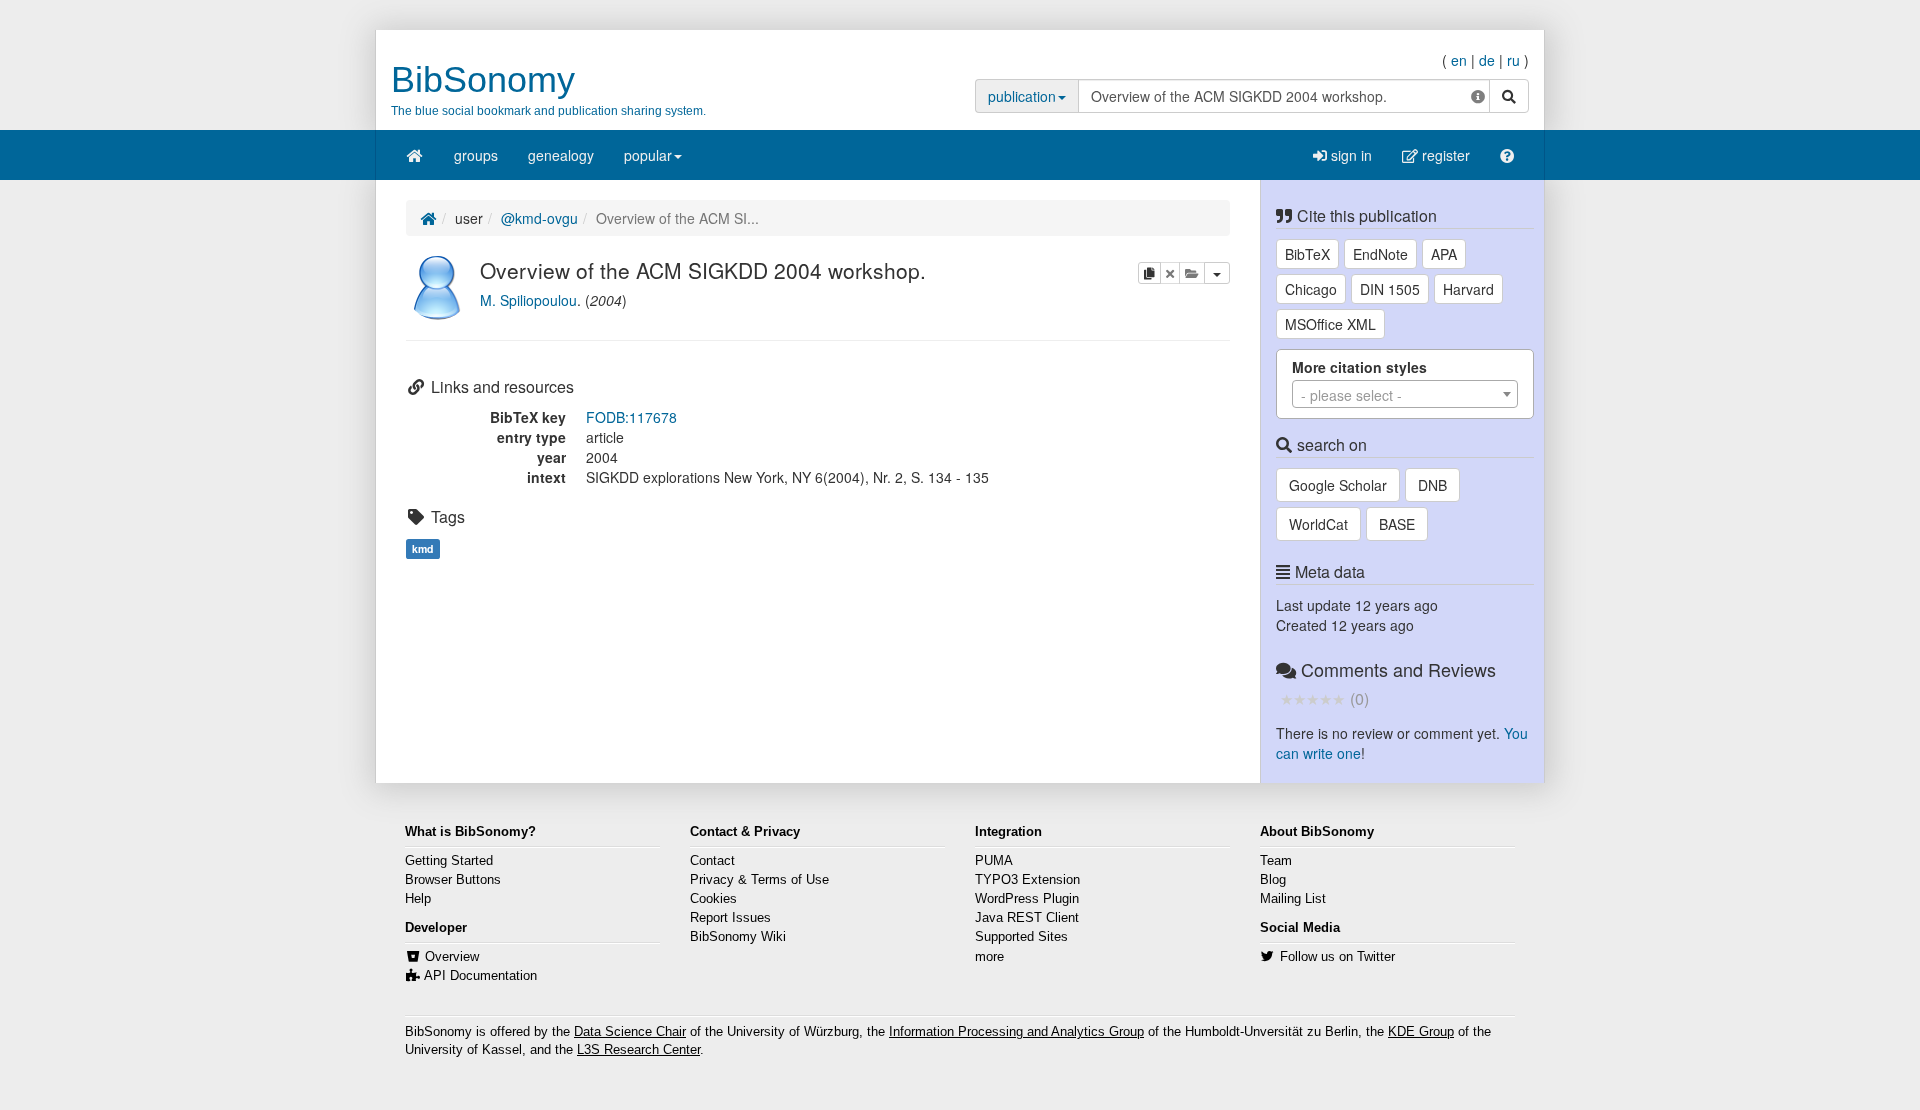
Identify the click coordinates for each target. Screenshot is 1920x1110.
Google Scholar (1338, 485)
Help (418, 899)
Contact (712, 861)
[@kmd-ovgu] (438, 285)
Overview (452, 957)
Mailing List (1293, 899)
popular (648, 155)
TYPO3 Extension (1027, 880)
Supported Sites (1021, 937)
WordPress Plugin (1027, 899)
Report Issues (730, 918)
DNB (1432, 485)
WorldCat (1318, 524)
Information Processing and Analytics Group (1016, 1032)
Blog (1273, 880)
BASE (1397, 524)
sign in (1349, 155)
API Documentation (480, 976)
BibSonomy (483, 79)
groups (476, 155)
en (1459, 60)
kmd (422, 548)
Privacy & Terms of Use (759, 880)
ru (1513, 60)
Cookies (713, 899)
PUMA (994, 861)
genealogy (561, 155)
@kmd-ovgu (539, 218)
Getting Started (449, 861)
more (989, 957)
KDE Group (1421, 1032)
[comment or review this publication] (1312, 698)
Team (1276, 861)
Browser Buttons (453, 880)
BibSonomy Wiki (738, 937)
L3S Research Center (638, 1050)
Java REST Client (1027, 918)
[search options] (1478, 96)
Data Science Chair (630, 1032)
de (1487, 60)
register (1444, 155)
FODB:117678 (631, 417)
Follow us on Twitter (1337, 957)
